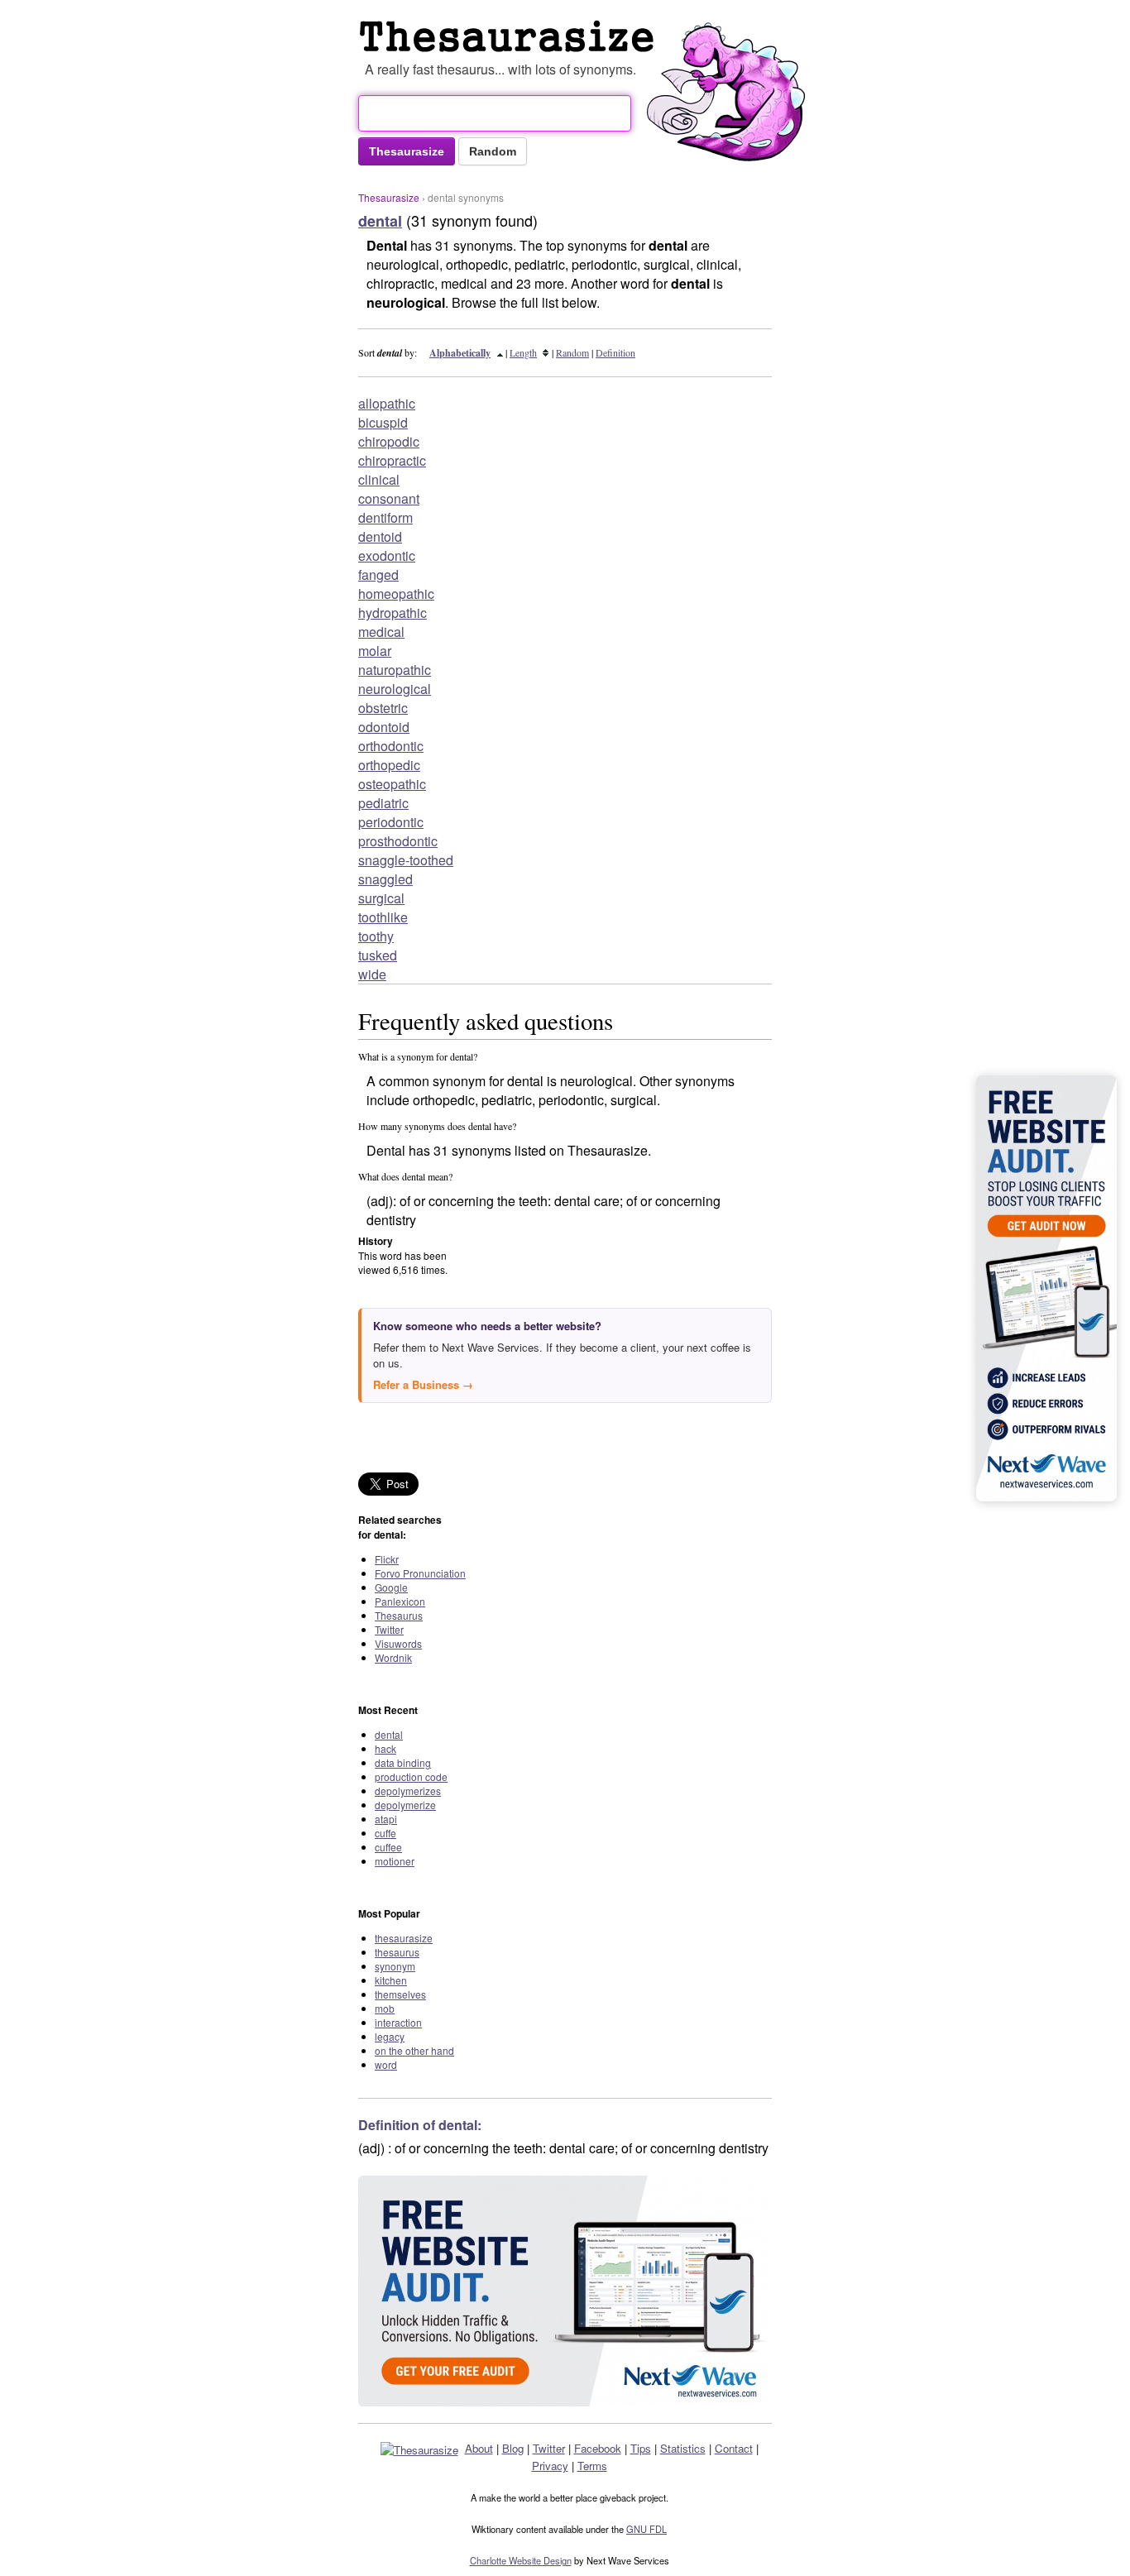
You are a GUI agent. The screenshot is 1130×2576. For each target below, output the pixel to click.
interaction (398, 2022)
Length (523, 352)
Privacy (550, 2466)
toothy (376, 936)
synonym (395, 1966)
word (386, 2064)
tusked (378, 955)
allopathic (387, 403)
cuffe (385, 1833)
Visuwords (398, 1643)
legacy (390, 2036)
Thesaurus (399, 1615)
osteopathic (392, 784)
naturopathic (395, 670)
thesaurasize (404, 1938)
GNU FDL (646, 2529)
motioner (395, 1861)
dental (389, 1734)
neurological (395, 689)
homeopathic (396, 594)
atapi (386, 1819)
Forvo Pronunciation (420, 1573)
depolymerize (405, 1805)
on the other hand (414, 2050)
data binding (403, 1762)
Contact (734, 2448)
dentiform (385, 517)
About (479, 2448)
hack (385, 1748)
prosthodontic (398, 841)
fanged (378, 575)
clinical (379, 479)
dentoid (380, 536)
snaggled (385, 879)
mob (385, 2008)
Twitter (389, 1629)
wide (372, 974)
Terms (592, 2466)
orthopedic (389, 765)
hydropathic (393, 613)
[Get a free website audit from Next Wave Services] (565, 2291)
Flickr (387, 1559)
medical (381, 632)
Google (391, 1587)
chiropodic (389, 441)
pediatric (383, 803)
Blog (513, 2448)
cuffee (388, 1847)
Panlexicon (400, 1601)
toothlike (383, 917)
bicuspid (383, 422)
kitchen (391, 1980)
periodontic (391, 822)
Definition (615, 352)
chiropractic (392, 460)
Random (572, 352)
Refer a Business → (423, 1384)
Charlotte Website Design (521, 2560)
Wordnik (393, 1657)
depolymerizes (408, 1791)
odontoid (384, 727)
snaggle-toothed (406, 860)
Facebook (598, 2448)
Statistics (683, 2448)
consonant (389, 498)
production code (411, 1776)
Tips (641, 2448)
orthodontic (391, 746)
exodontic (387, 555)
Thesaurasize (389, 197)
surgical (381, 898)
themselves (400, 1994)
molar (375, 651)
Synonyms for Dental (510, 36)
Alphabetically (460, 353)
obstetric (383, 708)
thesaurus (397, 1952)
